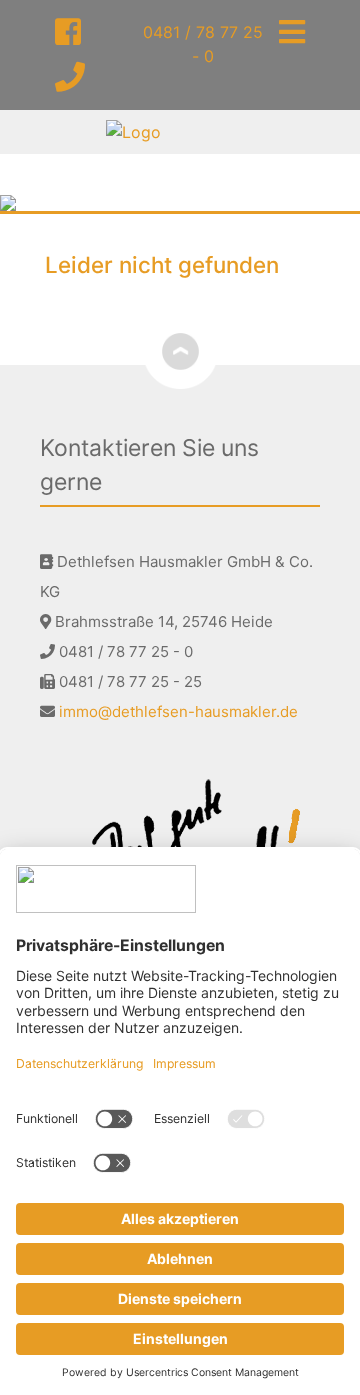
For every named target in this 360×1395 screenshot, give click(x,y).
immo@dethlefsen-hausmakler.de (178, 711)
